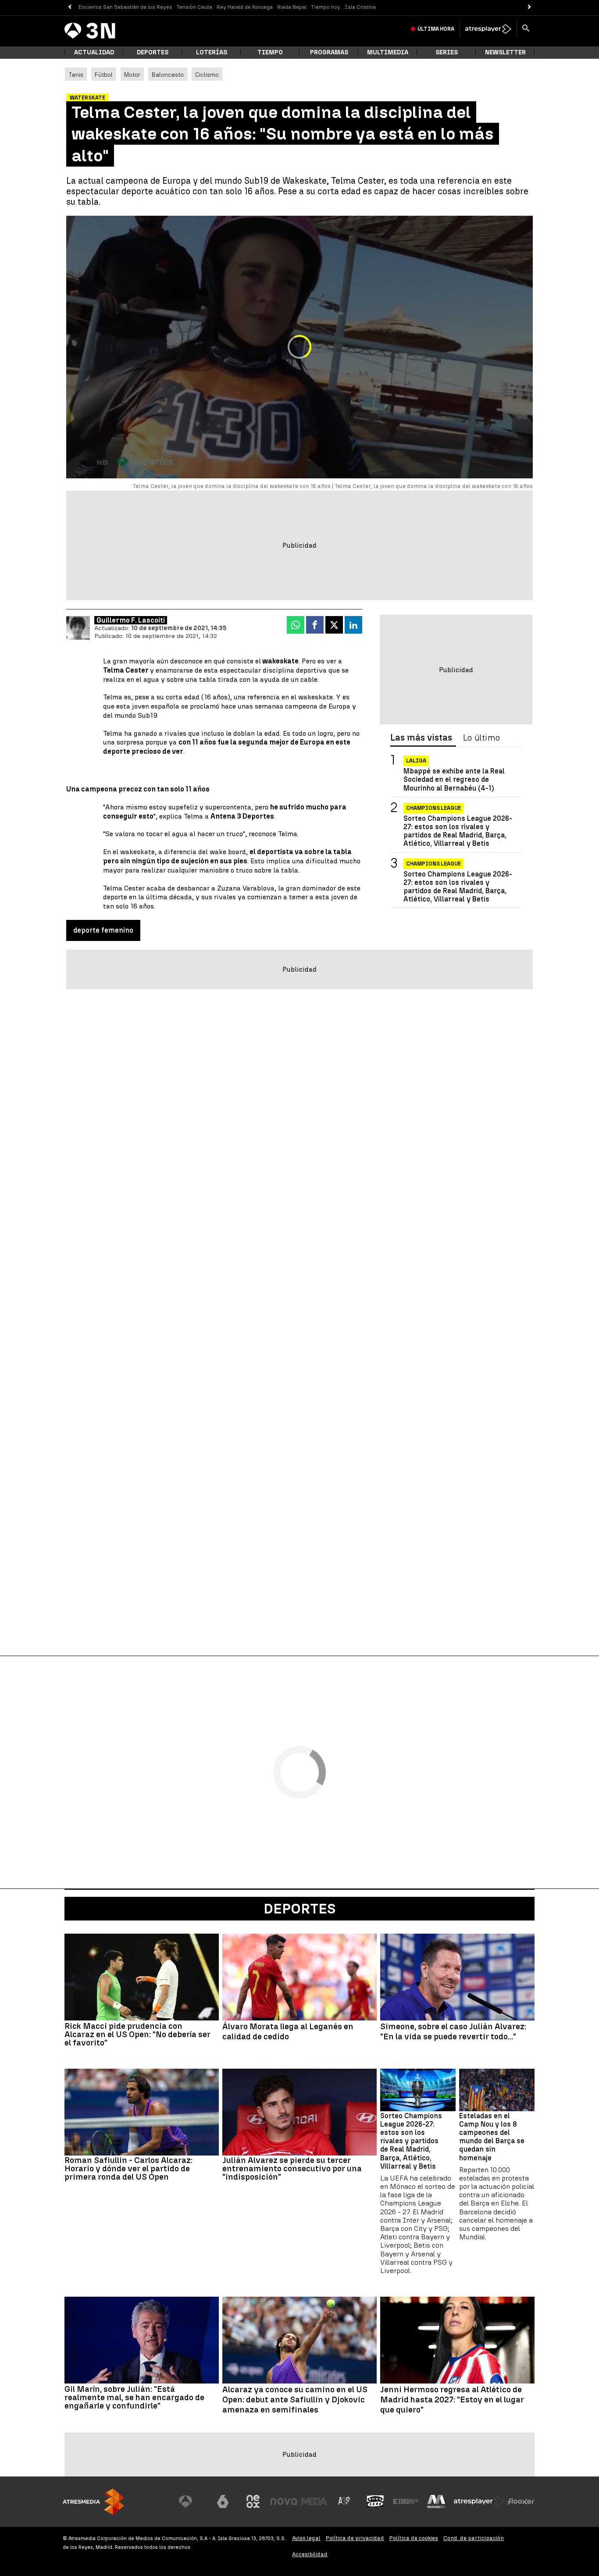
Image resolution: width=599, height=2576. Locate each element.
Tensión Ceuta (194, 7)
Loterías (212, 52)
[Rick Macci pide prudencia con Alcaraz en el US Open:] (142, 1977)
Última (436, 29)
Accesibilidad (310, 2554)
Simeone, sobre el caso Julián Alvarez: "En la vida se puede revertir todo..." (453, 2032)
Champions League (433, 808)
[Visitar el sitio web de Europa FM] (406, 2501)
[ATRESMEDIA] (93, 2502)
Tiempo (270, 52)
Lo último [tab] (481, 738)
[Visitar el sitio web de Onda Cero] (375, 2501)
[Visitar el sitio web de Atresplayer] (479, 2501)
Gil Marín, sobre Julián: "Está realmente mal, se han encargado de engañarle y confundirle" (134, 2397)
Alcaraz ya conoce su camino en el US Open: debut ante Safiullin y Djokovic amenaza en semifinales (295, 2400)
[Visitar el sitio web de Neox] (253, 2501)
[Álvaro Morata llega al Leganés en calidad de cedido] (299, 1977)
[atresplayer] (488, 29)
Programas (329, 52)
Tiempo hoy (326, 7)
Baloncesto (168, 75)
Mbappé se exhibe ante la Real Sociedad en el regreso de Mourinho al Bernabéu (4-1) (454, 779)
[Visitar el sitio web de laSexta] (223, 2501)
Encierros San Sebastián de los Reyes (125, 7)
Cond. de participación (474, 2538)
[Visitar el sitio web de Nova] (284, 2501)
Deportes (153, 52)
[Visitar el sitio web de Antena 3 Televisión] (192, 2501)
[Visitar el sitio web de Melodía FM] (436, 2501)
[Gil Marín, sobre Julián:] (142, 2340)
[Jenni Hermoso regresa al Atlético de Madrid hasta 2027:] (457, 2340)
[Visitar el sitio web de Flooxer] (521, 2501)
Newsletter (505, 52)
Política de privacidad (355, 2538)
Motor (132, 75)
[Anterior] (70, 7)
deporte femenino (103, 930)
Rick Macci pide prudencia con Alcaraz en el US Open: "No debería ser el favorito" (137, 2034)
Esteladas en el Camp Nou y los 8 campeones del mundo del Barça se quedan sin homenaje (492, 2137)
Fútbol (104, 75)
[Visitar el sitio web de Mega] (314, 2501)
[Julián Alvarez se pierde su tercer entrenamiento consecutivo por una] (299, 2112)
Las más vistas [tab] (421, 738)
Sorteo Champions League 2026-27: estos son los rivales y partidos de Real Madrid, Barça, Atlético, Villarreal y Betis (458, 831)
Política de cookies (414, 2538)
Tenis (76, 75)
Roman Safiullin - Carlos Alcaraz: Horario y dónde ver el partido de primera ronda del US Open (128, 2168)
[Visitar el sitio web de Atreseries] (345, 2501)
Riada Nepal (292, 7)
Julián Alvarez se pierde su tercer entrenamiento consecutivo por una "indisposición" (292, 2168)
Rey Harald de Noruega (245, 7)
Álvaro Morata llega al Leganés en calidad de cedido (288, 2032)
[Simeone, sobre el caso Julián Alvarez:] (457, 1977)
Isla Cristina (360, 7)
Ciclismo (207, 75)
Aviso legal (306, 2538)
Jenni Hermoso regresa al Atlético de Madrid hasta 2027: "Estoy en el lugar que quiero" (452, 2400)
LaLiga (416, 761)
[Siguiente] (529, 7)
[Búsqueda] (526, 29)
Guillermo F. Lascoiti (131, 620)
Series (447, 52)
